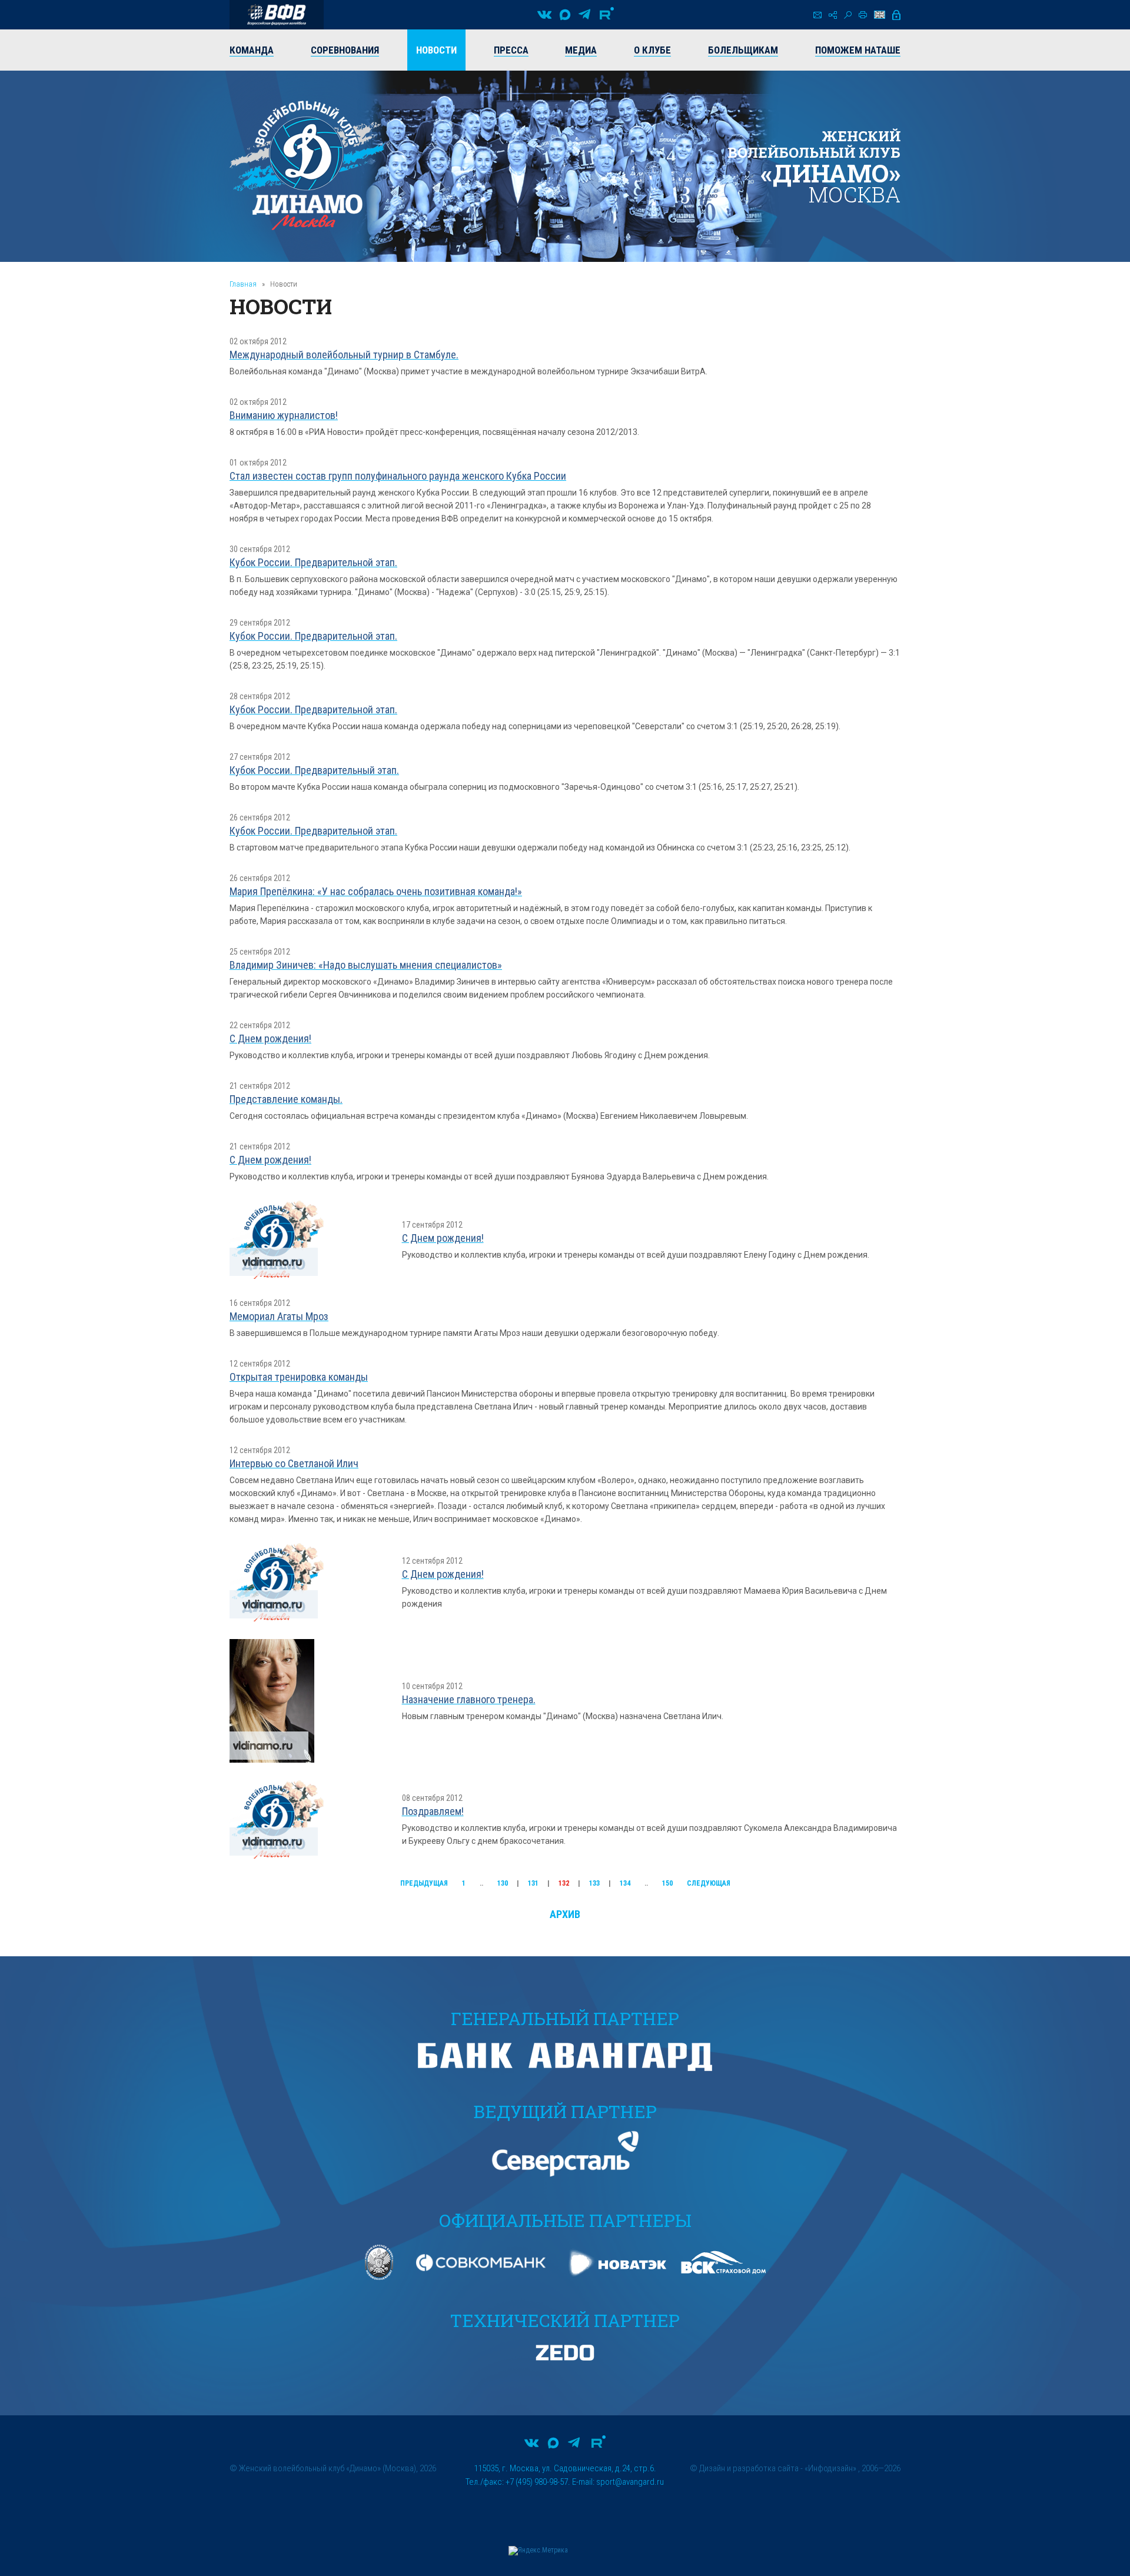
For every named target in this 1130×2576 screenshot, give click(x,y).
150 (667, 1883)
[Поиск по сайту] (848, 15)
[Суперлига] (277, 15)
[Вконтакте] (544, 15)
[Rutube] (607, 15)
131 (533, 1883)
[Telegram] (584, 15)
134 (625, 1883)
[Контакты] (817, 15)
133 (594, 1883)
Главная (243, 284)
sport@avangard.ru (630, 2482)
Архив (565, 1914)
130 (503, 1883)
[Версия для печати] (863, 15)
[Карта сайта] (833, 15)
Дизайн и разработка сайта (749, 2468)
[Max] (565, 15)
